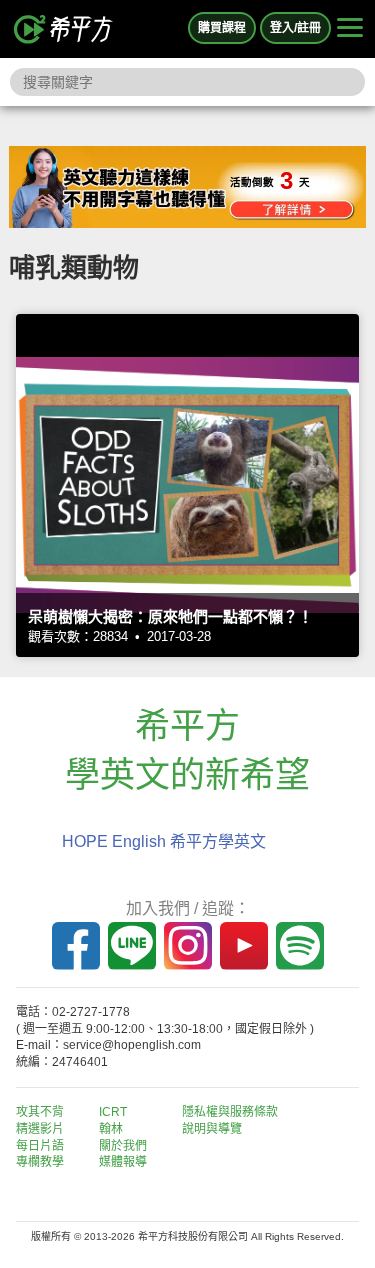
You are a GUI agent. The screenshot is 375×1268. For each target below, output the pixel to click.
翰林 (111, 1129)
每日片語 (40, 1146)
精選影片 (40, 1129)
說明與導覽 (212, 1129)
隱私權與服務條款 (230, 1112)
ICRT (113, 1112)
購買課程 (222, 28)
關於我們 (123, 1146)
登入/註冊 (295, 28)
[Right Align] (350, 29)
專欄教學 (40, 1162)
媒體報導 (123, 1162)
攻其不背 (40, 1112)
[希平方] (64, 29)
